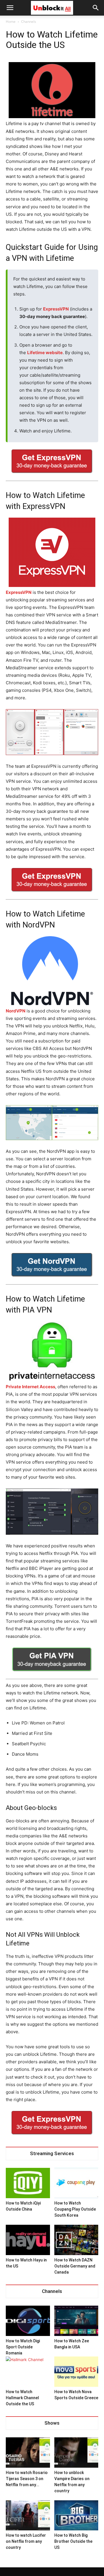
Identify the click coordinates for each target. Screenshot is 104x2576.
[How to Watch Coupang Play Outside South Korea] (76, 2183)
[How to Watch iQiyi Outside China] (28, 2183)
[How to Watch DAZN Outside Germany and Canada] (76, 2240)
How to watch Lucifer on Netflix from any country (26, 2541)
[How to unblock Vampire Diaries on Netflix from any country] (76, 2453)
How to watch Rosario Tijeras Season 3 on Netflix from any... (27, 2479)
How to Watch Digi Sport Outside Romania (23, 2347)
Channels (29, 22)
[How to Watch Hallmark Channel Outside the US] (28, 2372)
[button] (96, 8)
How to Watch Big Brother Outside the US (73, 2541)
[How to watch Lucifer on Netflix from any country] (28, 2515)
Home (11, 22)
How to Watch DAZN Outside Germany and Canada (75, 2266)
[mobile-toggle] (10, 8)
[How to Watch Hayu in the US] (28, 2240)
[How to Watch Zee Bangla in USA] (76, 2321)
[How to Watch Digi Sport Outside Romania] (28, 2321)
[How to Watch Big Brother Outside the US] (76, 2515)
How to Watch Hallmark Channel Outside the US (22, 2398)
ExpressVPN (56, 309)
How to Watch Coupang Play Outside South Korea (75, 2209)
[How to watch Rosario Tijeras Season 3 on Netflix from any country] (28, 2453)
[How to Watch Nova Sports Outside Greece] (76, 2372)
